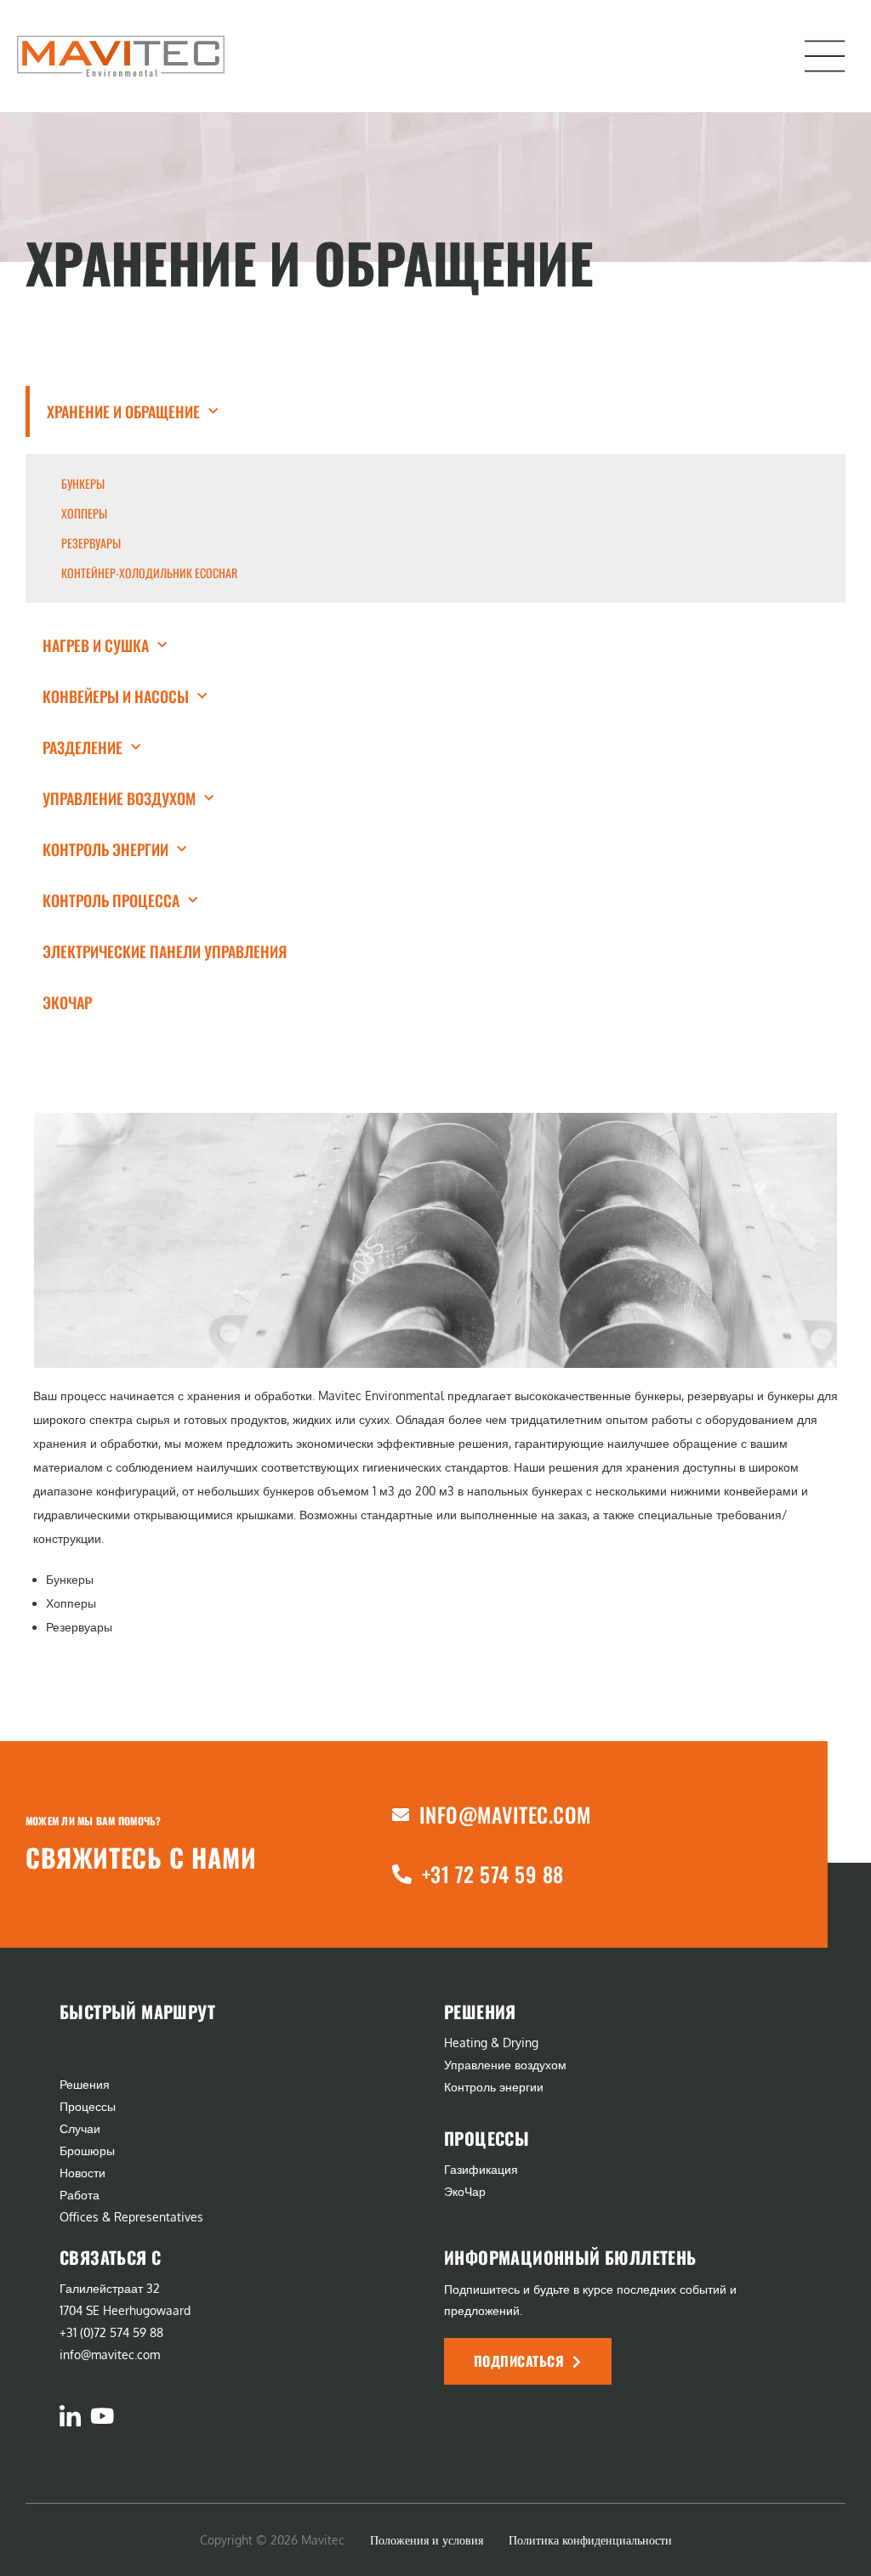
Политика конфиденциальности (590, 2540)
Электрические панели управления (165, 951)
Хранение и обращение (123, 411)
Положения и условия (427, 2540)
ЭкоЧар (67, 1002)
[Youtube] (102, 2416)
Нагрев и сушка (96, 645)
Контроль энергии (105, 849)
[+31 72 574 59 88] (402, 1874)
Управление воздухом (119, 798)
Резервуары (91, 543)
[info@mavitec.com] (401, 1815)
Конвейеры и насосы (116, 696)
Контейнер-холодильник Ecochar (149, 573)
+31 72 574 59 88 (493, 1874)
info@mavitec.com (505, 1814)
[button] (825, 56)
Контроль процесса (111, 900)
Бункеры (83, 484)
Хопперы (84, 513)
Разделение (83, 747)
